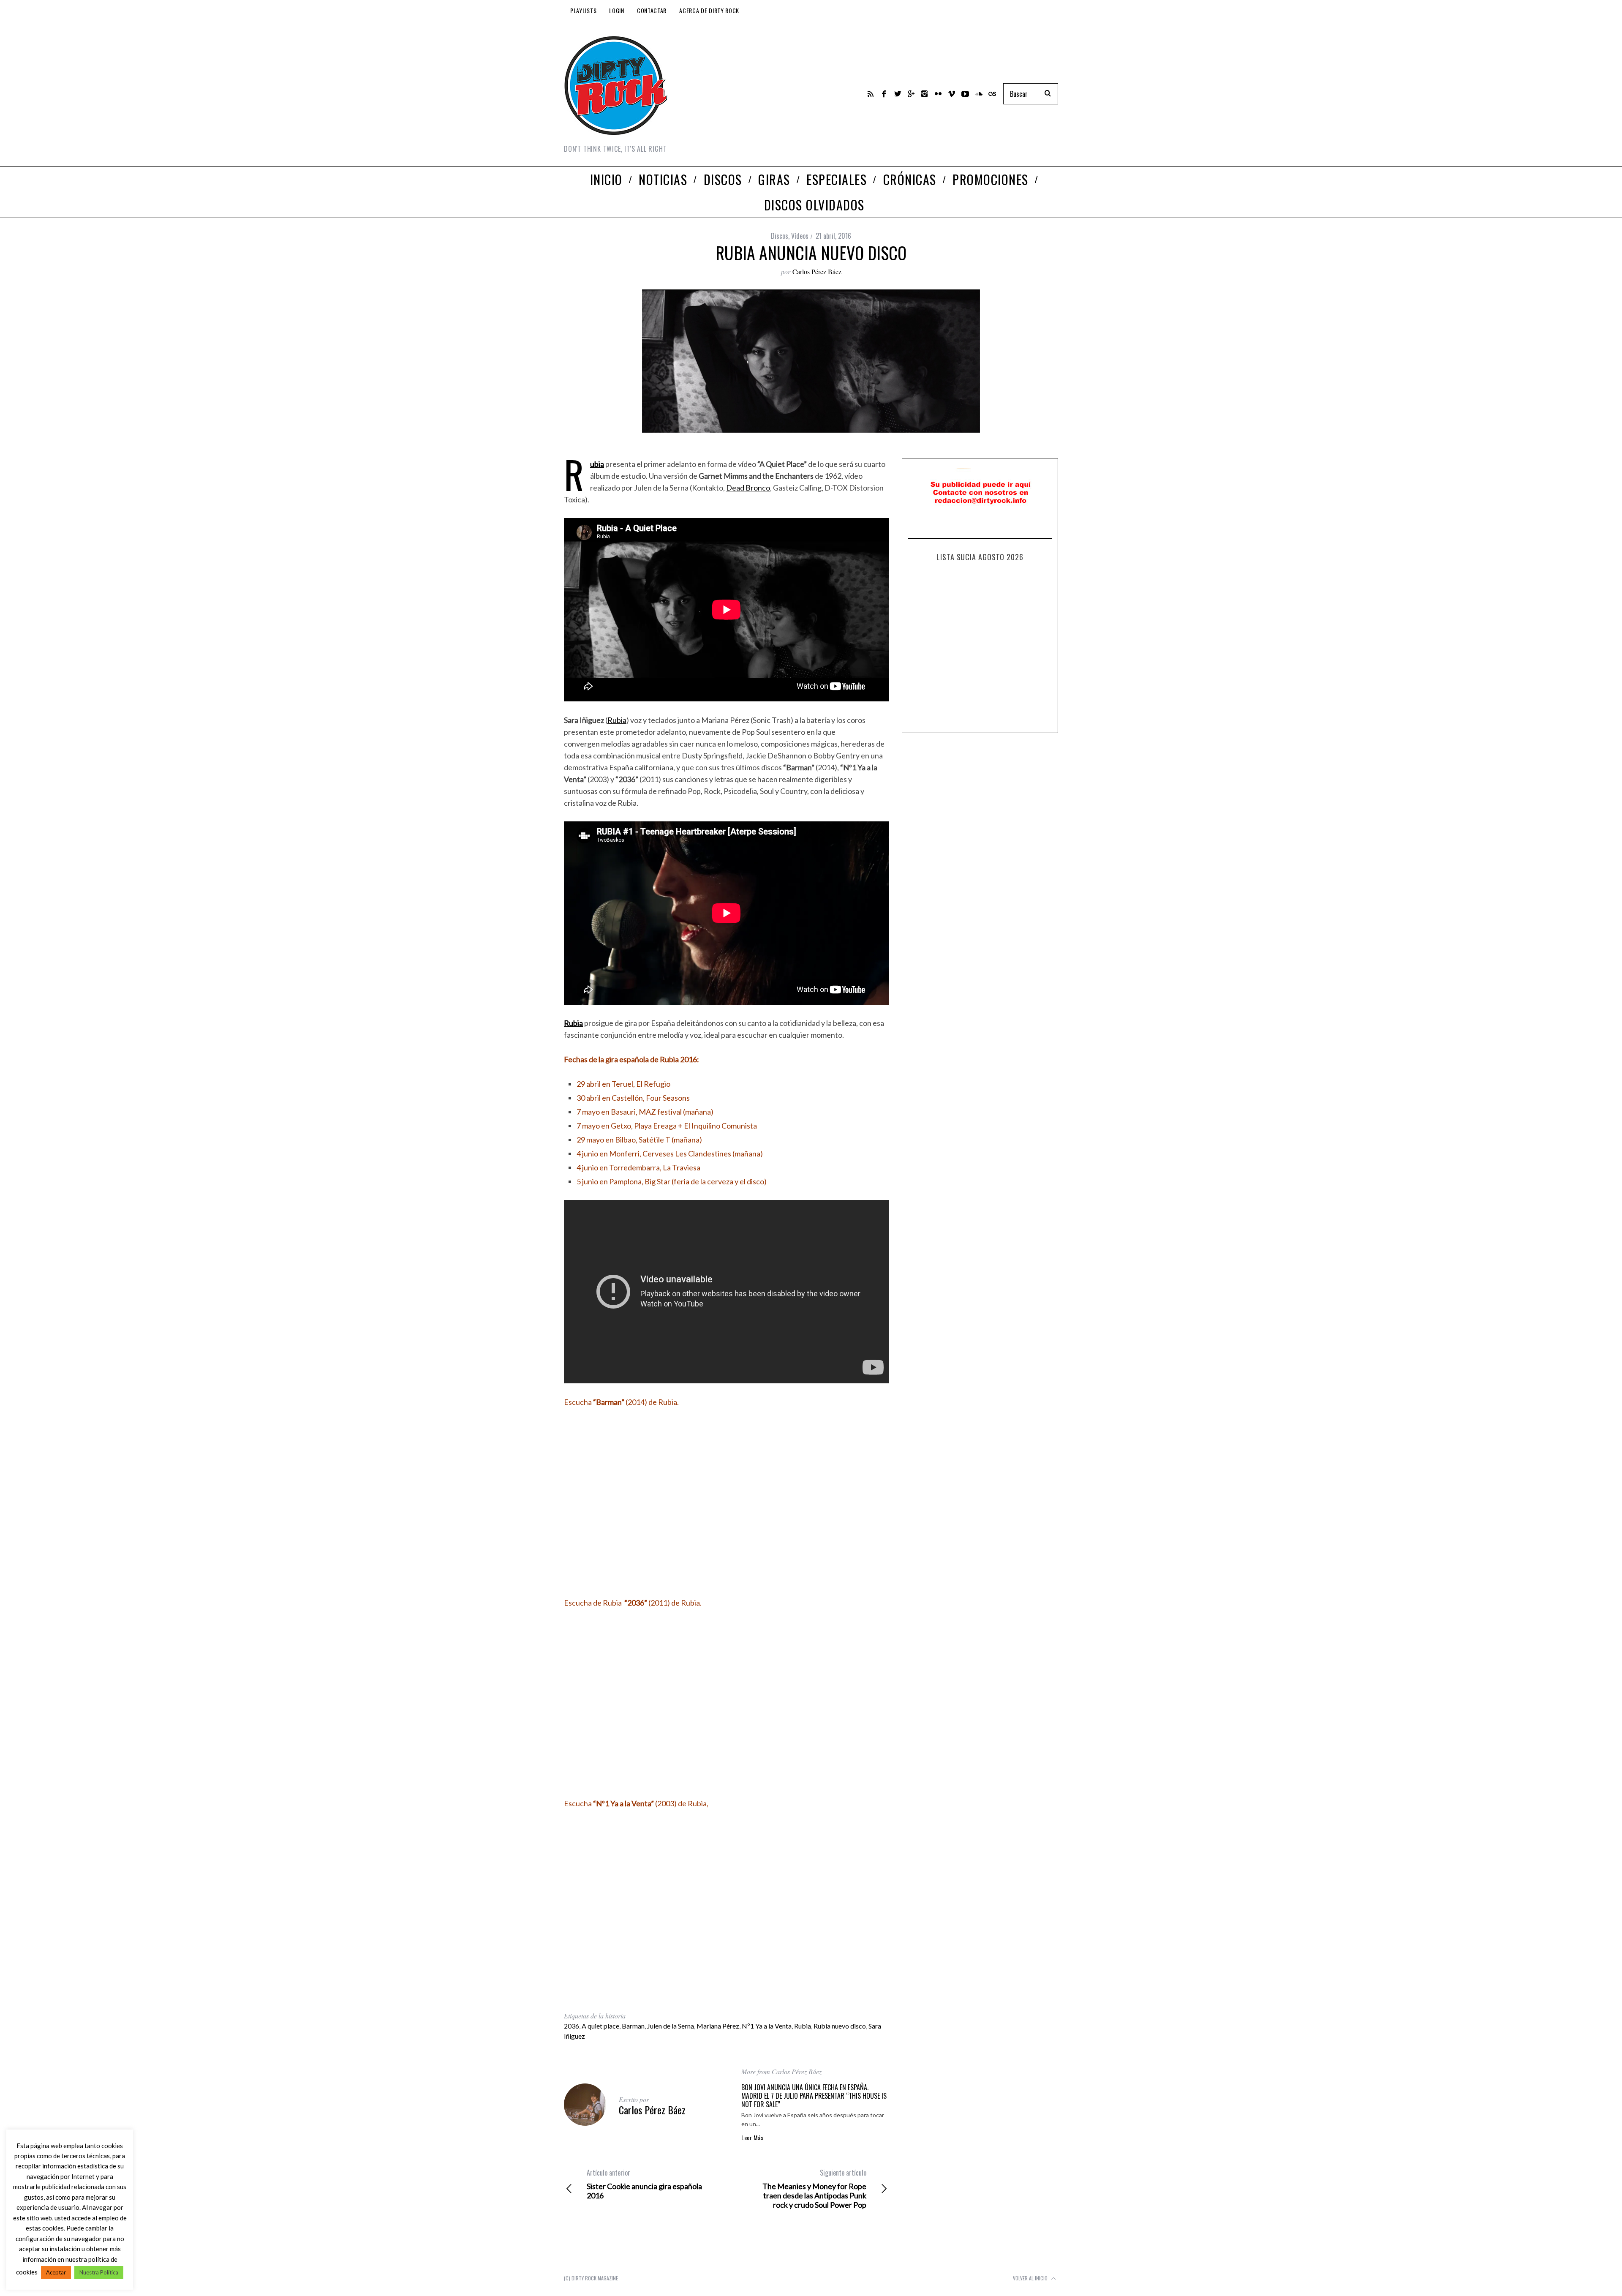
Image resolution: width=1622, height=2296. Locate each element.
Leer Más (752, 2138)
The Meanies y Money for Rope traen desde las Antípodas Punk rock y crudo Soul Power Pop (814, 2189)
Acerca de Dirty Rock (709, 10)
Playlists (583, 10)
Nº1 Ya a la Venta (767, 2026)
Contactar (652, 10)
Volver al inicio (1031, 2278)
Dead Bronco (748, 488)
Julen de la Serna (671, 2026)
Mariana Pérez (718, 2026)
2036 (572, 2026)
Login (617, 10)
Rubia (617, 720)
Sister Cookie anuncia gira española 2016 (644, 2184)
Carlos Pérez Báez (817, 271)
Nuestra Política (99, 2272)
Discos (780, 236)
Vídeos (800, 236)
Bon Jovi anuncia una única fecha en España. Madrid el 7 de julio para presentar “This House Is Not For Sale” (814, 2096)
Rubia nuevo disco (840, 2026)
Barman (633, 2026)
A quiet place (600, 2026)
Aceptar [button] (56, 2272)
